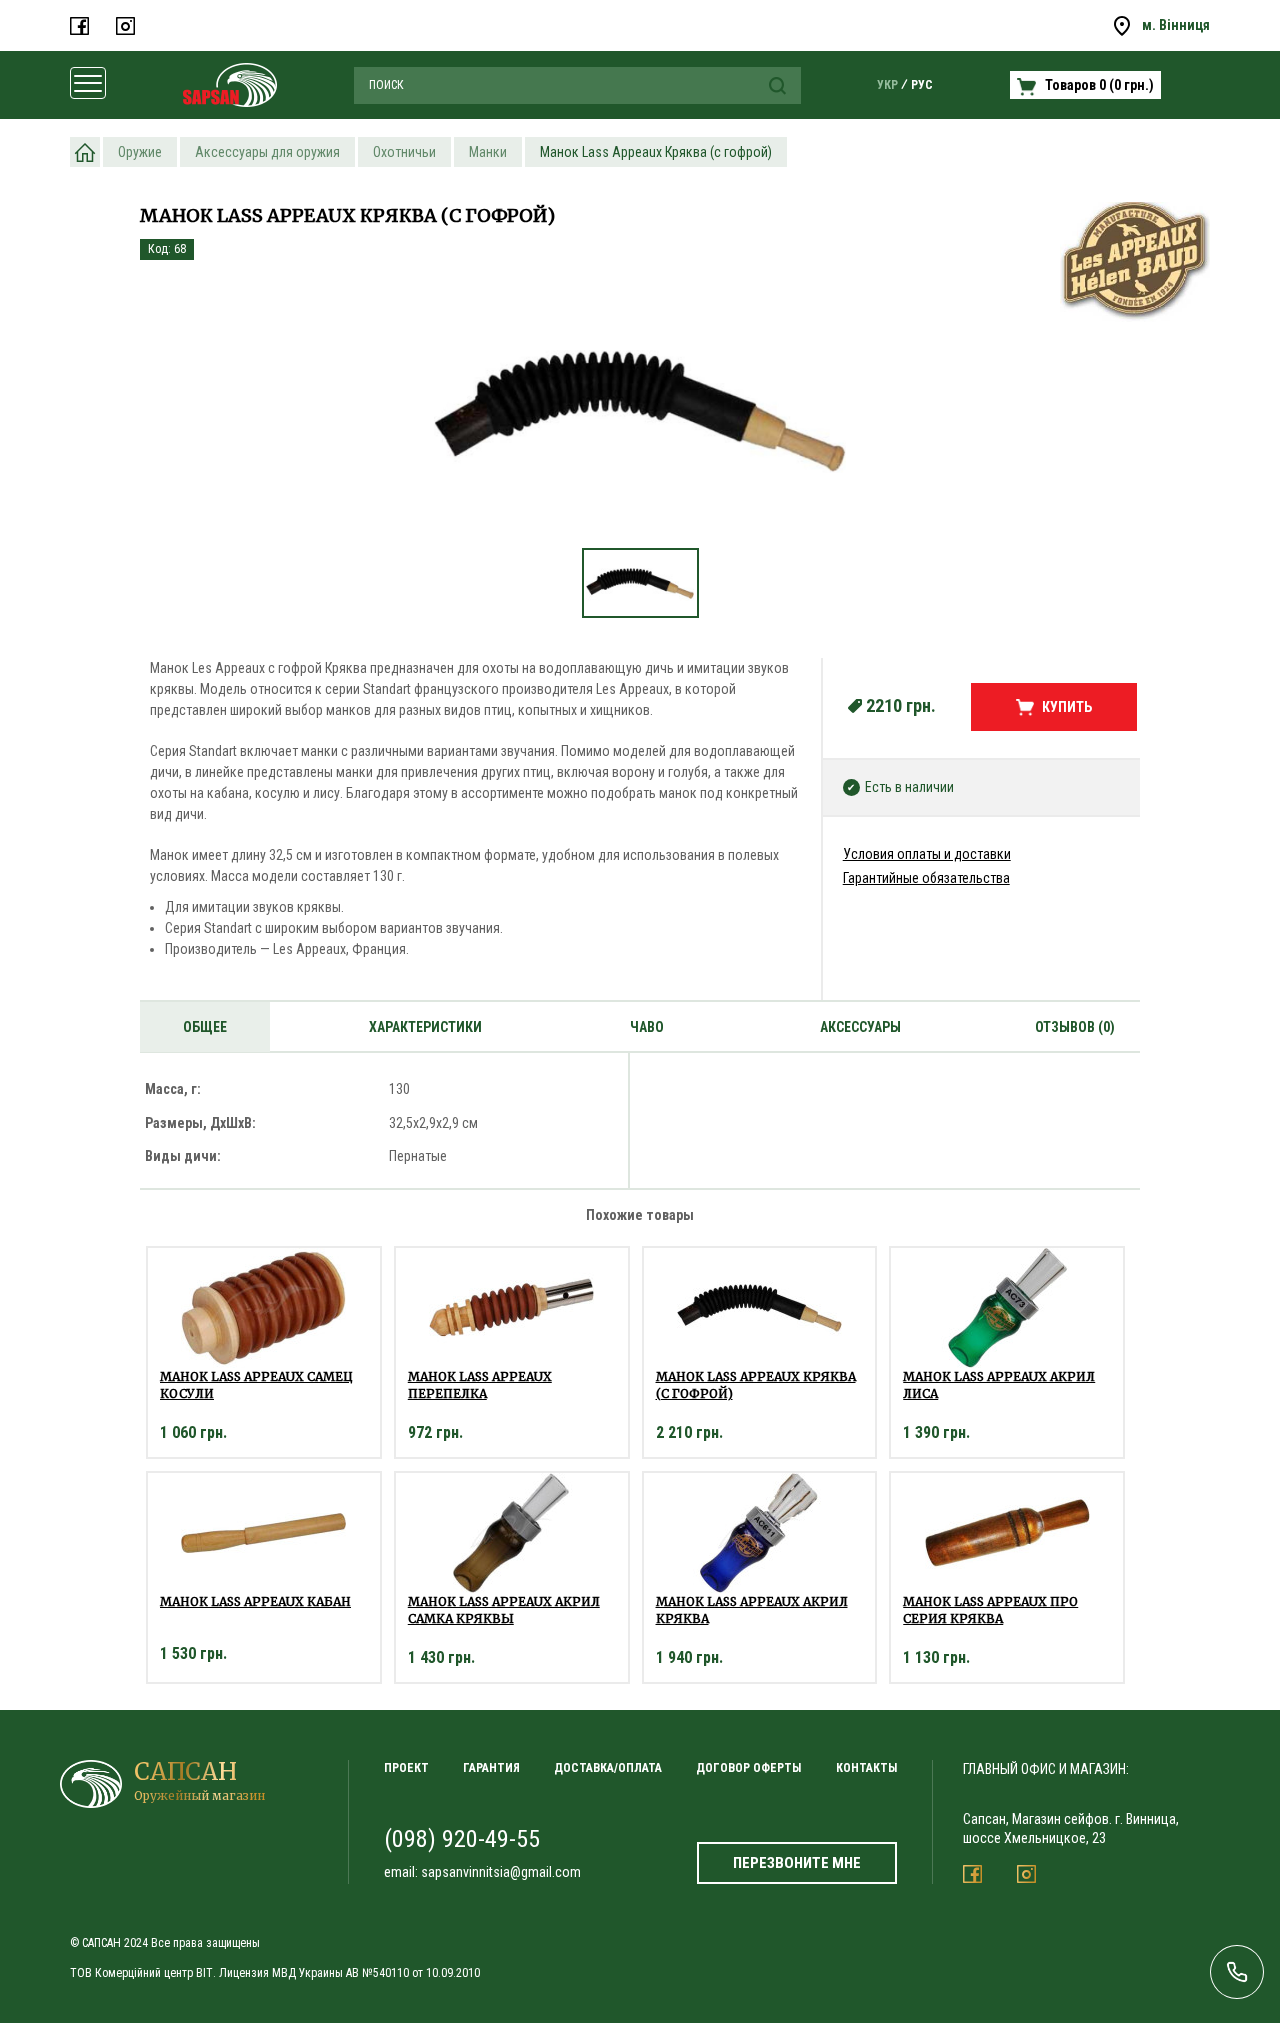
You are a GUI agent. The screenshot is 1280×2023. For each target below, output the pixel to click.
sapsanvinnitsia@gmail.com (501, 1872)
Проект (406, 1768)
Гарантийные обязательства (926, 878)
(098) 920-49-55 (462, 1839)
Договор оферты (748, 1768)
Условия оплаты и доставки (927, 854)
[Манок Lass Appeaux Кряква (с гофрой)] (640, 411)
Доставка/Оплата (608, 1768)
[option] (640, 421)
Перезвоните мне (797, 1863)
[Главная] (85, 152)
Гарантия (491, 1768)
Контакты (866, 1768)
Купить (1067, 707)
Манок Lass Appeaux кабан (255, 1601)
